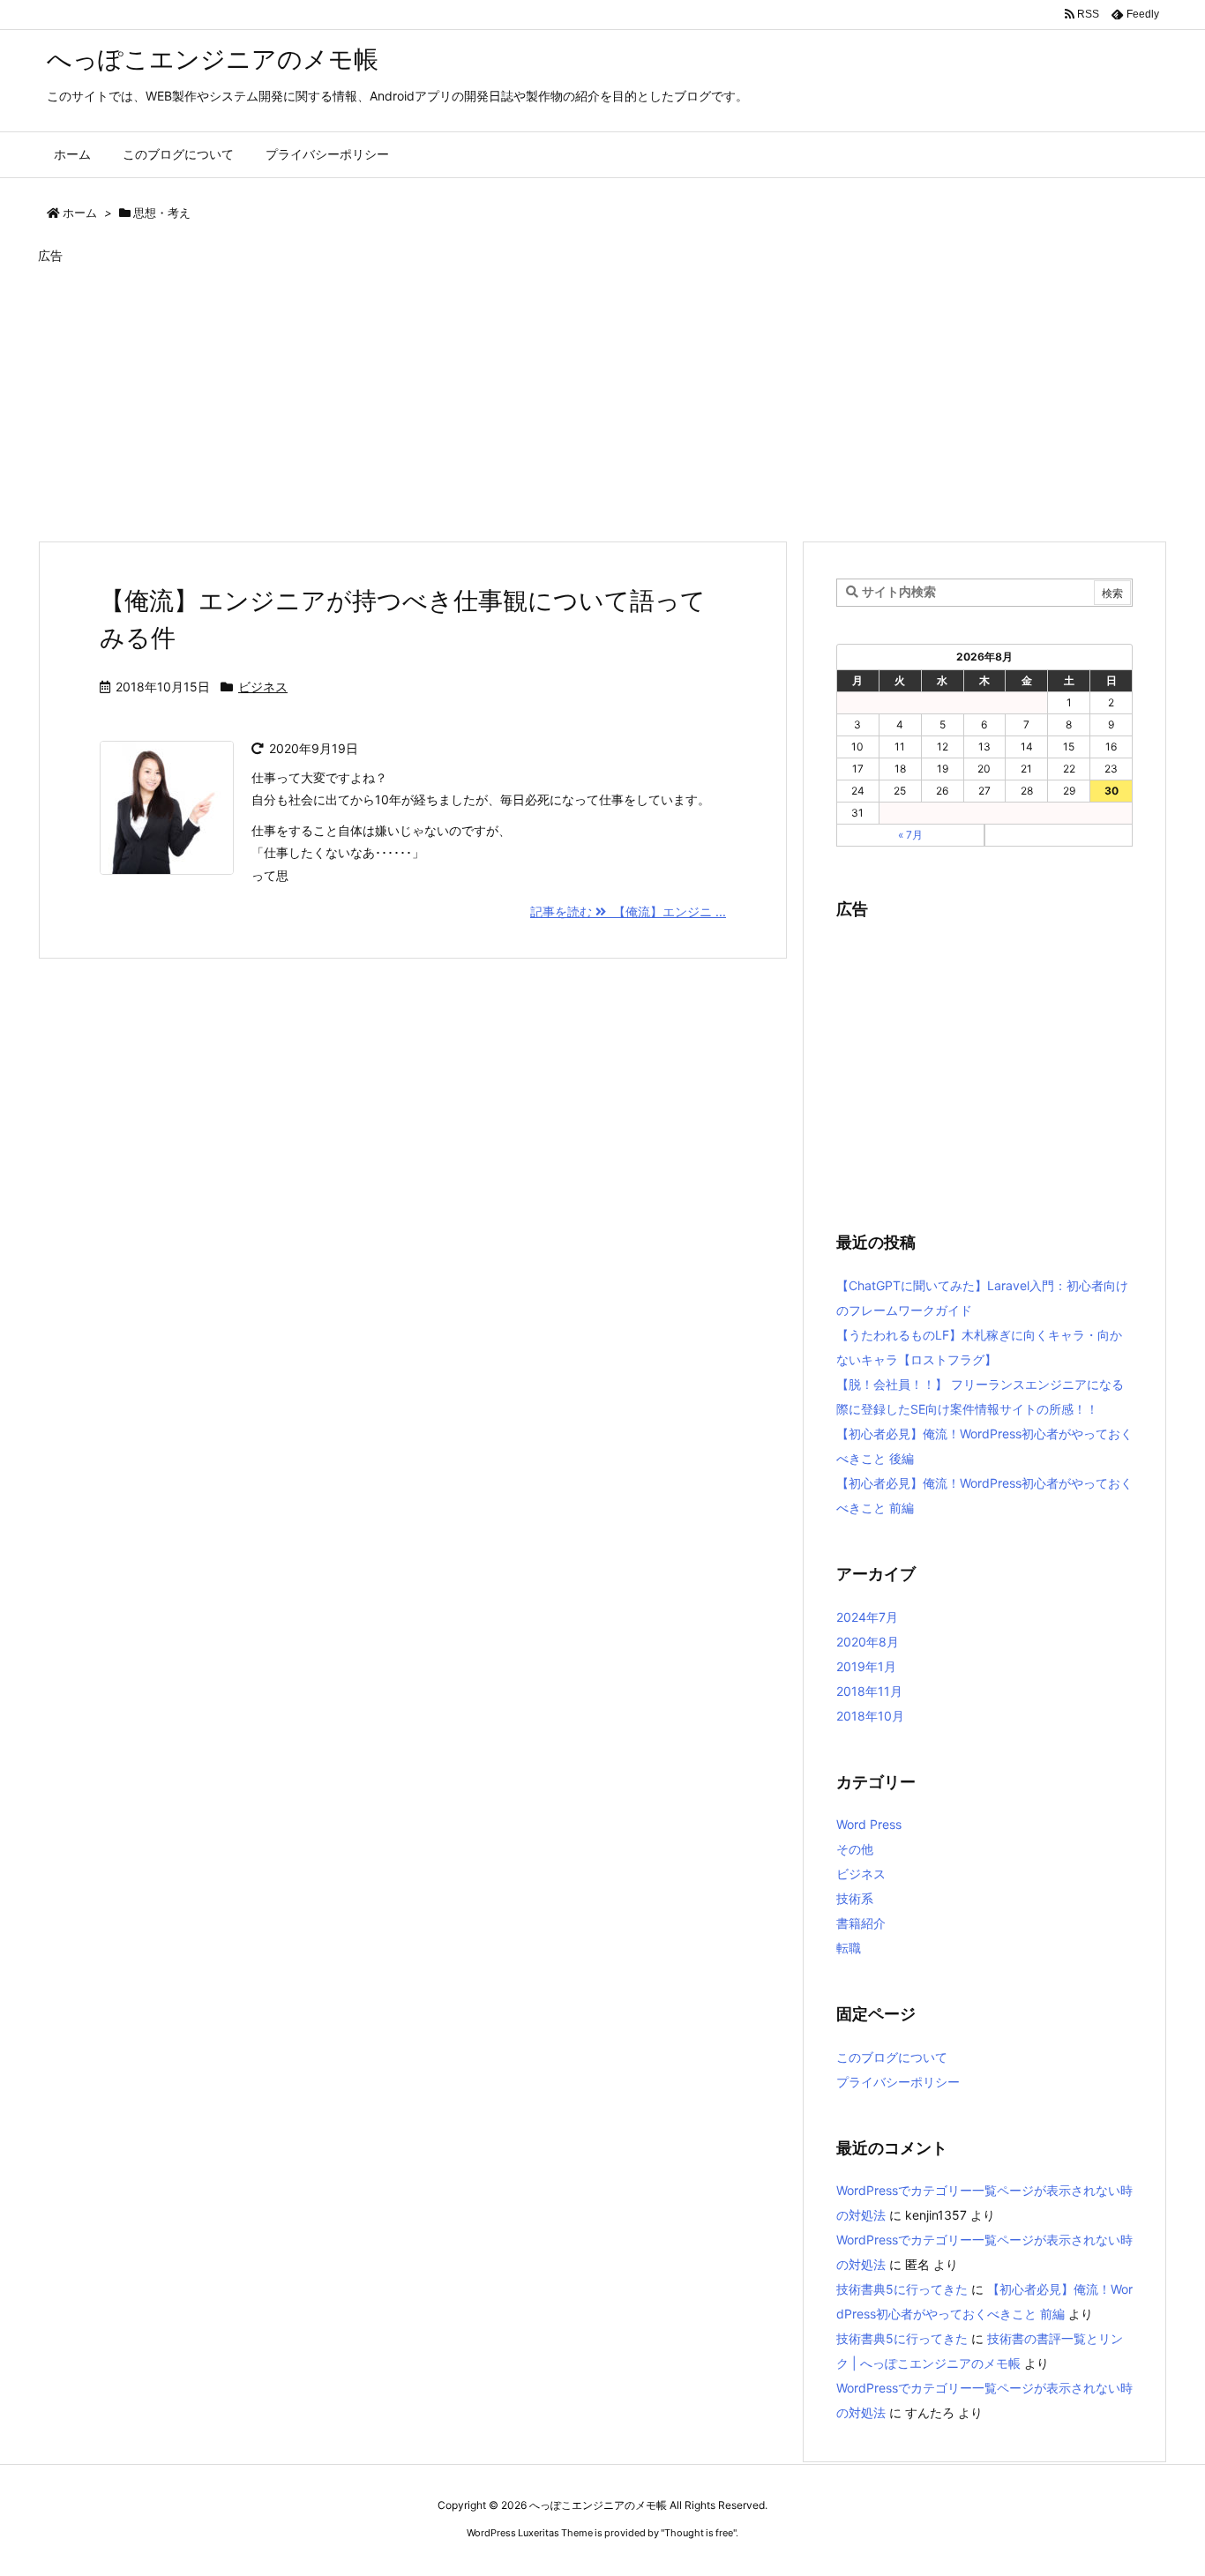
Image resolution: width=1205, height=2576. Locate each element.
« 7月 (910, 835)
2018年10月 (870, 1716)
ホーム (80, 213)
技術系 (855, 1898)
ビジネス (263, 687)
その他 (855, 1849)
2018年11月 (869, 1691)
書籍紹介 (861, 1923)
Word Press (869, 1824)
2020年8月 (868, 1642)
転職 (849, 1948)
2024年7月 (867, 1617)
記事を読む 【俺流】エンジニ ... (628, 911)
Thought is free (699, 2533)
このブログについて (892, 2057)
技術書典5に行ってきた (902, 2289)
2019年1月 (866, 1666)
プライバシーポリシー (898, 2082)
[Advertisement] (567, 397)
